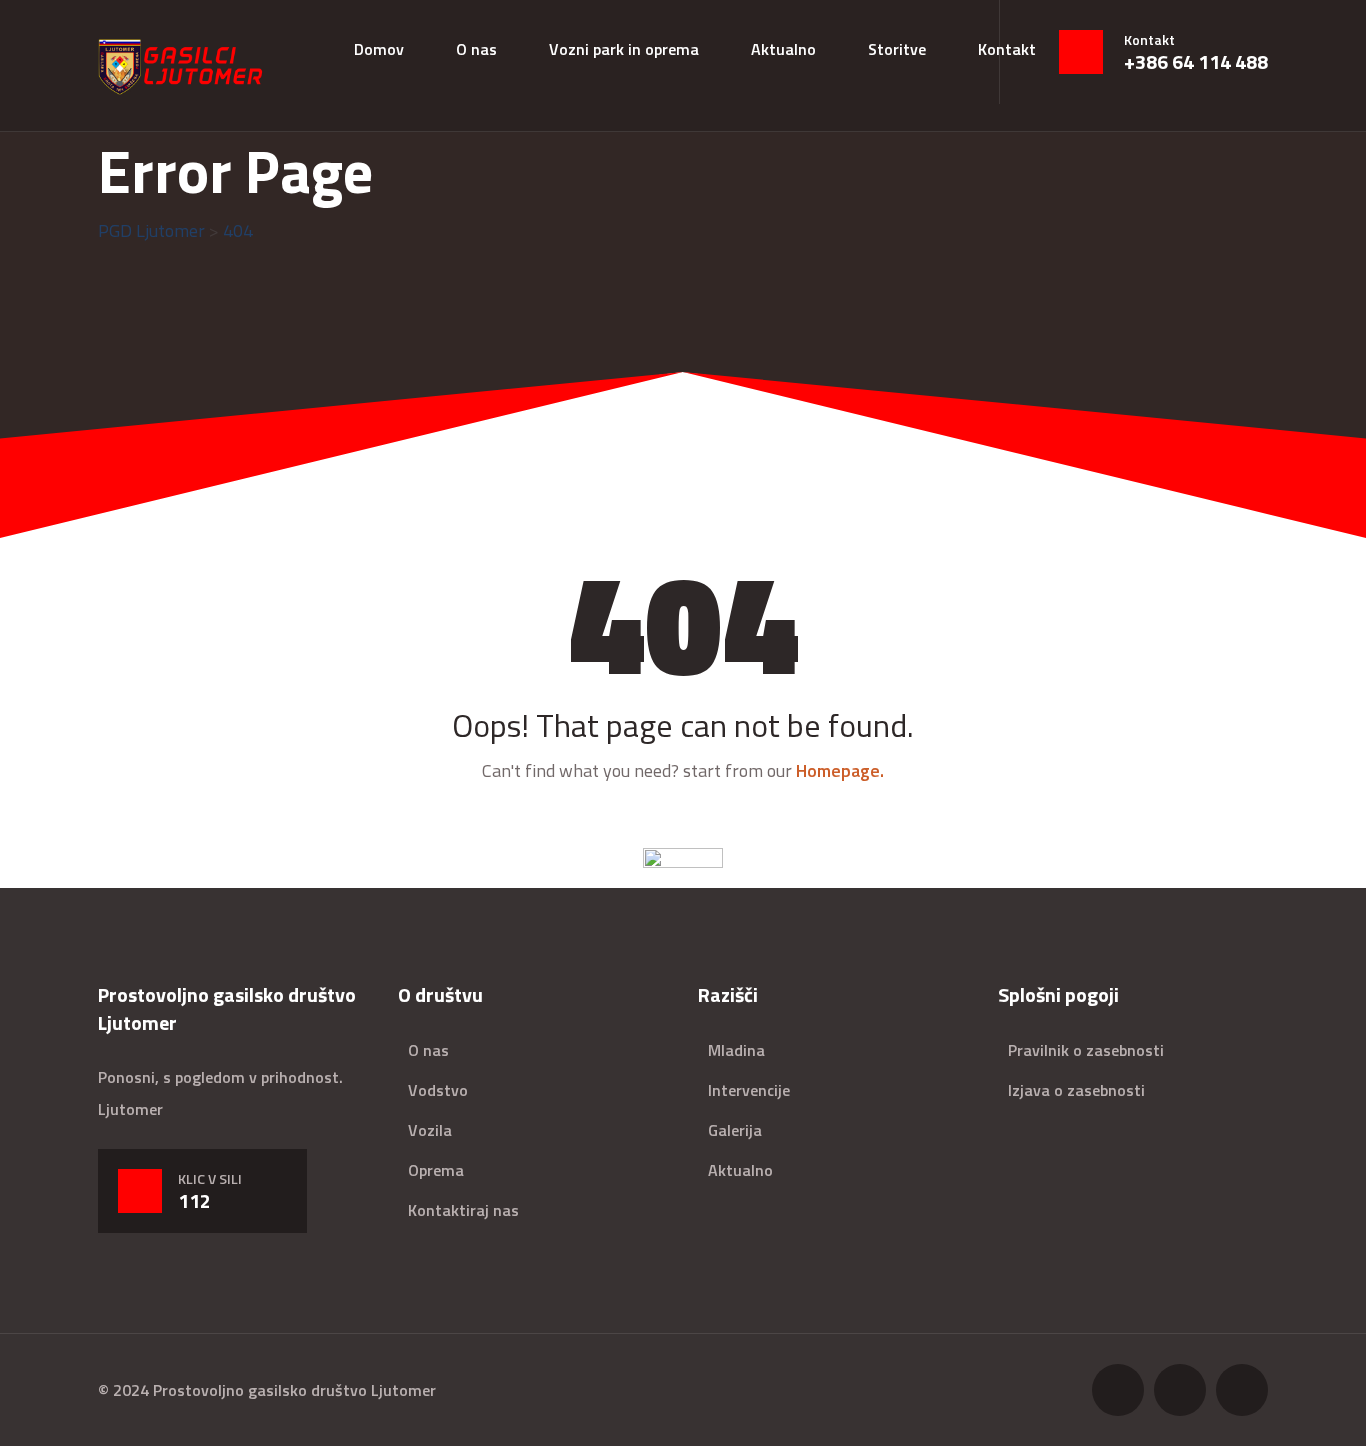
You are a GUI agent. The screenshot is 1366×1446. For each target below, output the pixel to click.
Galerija (735, 1130)
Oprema (436, 1170)
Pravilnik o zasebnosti (1086, 1050)
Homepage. (840, 770)
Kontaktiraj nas (463, 1210)
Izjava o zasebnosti (1076, 1090)
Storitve (897, 49)
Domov (379, 49)
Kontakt (1007, 49)
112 (194, 1201)
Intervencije (749, 1090)
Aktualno (783, 49)
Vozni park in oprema (624, 49)
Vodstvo (438, 1090)
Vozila (430, 1130)
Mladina (736, 1050)
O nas (476, 49)
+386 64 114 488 (1196, 62)
